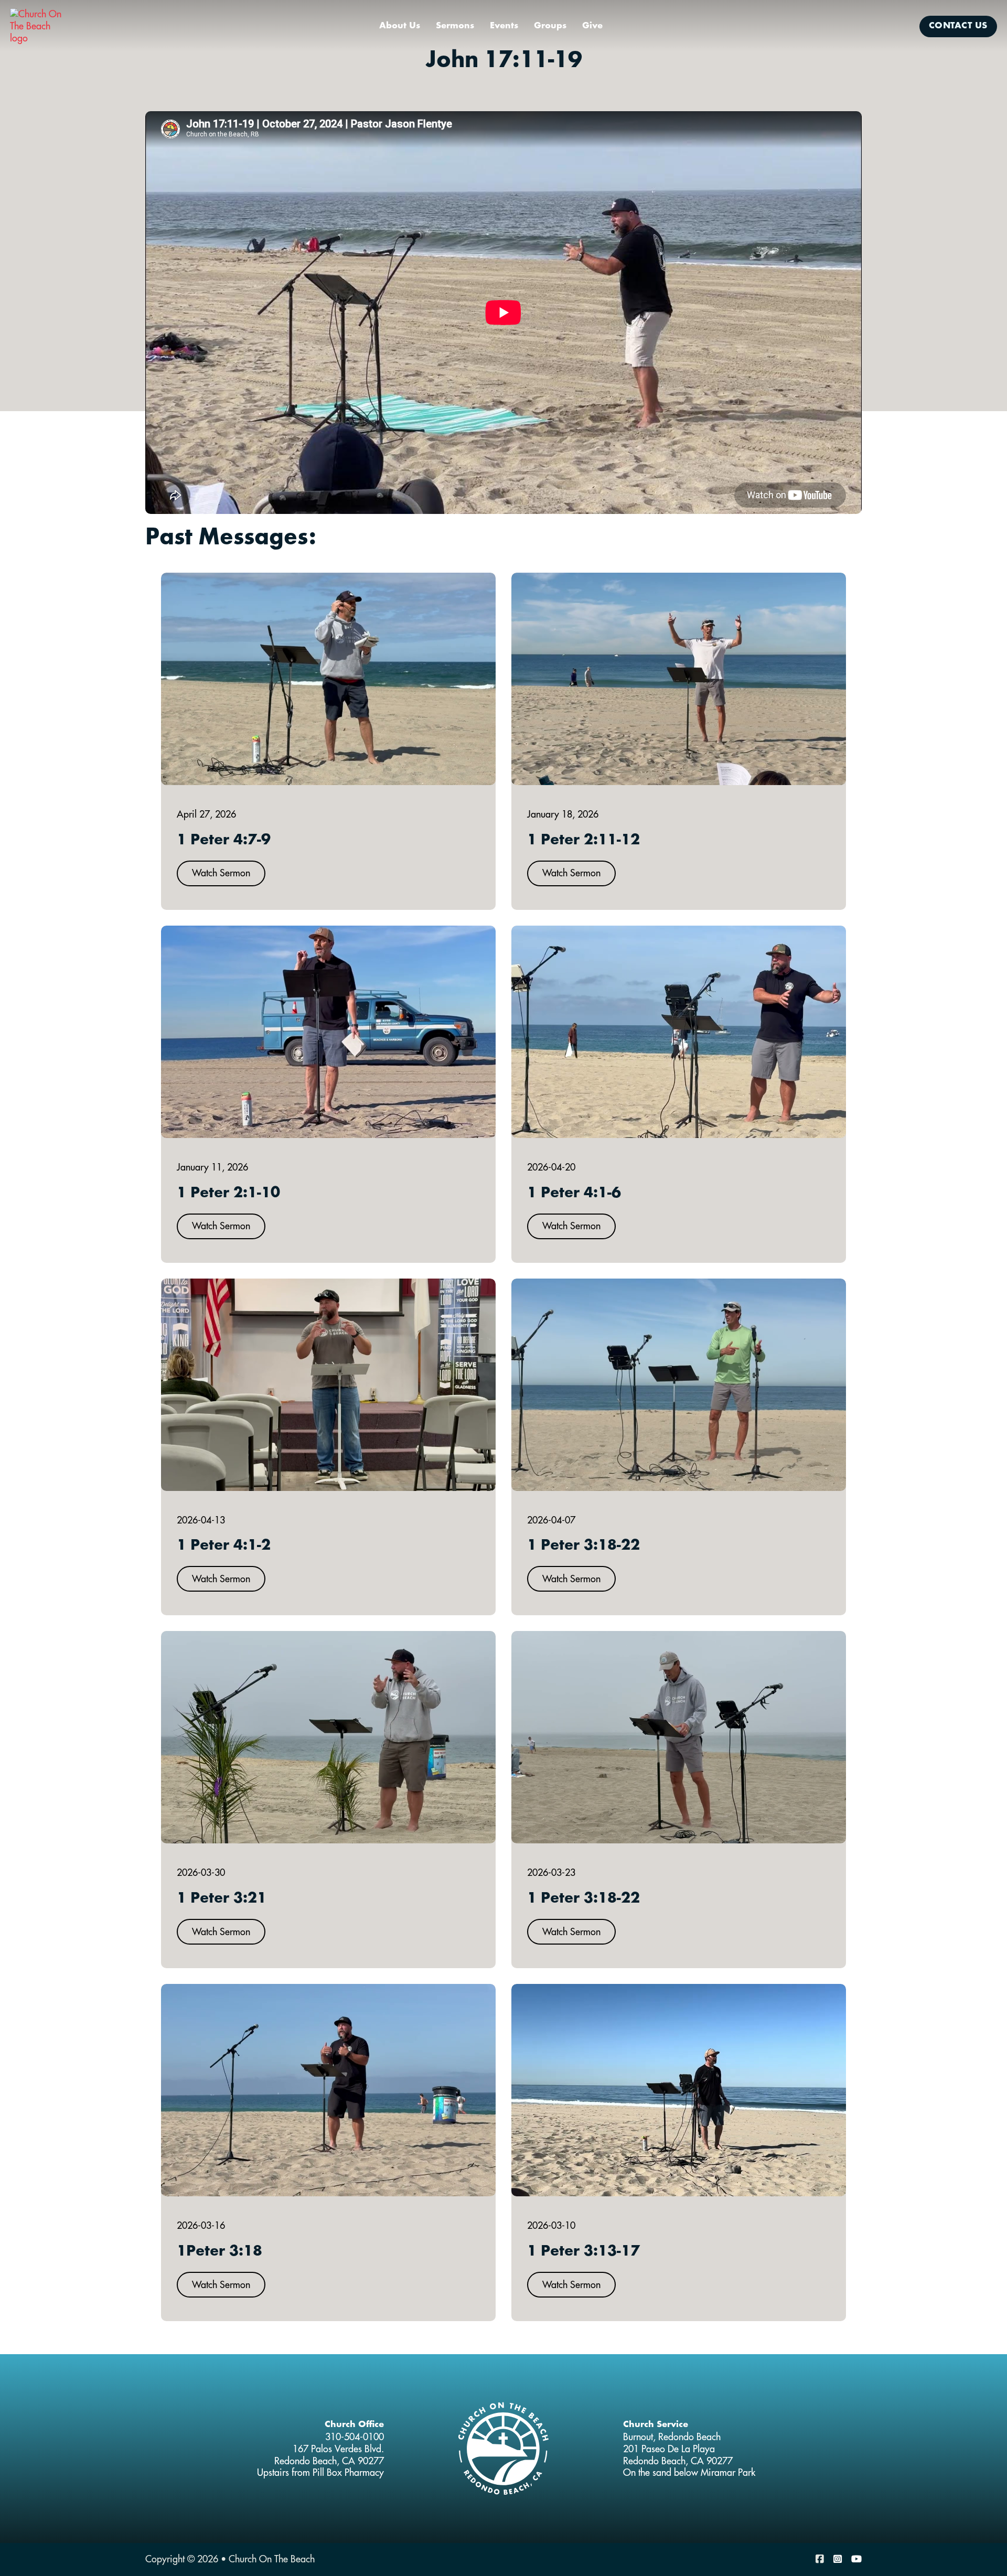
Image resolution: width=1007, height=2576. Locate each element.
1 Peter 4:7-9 (224, 841)
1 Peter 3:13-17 (583, 2252)
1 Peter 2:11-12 (583, 841)
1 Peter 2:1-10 (228, 1194)
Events (504, 26)
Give (592, 26)
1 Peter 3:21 (222, 1899)
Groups (550, 26)
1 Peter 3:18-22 (583, 1546)
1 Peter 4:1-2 (224, 1546)
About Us (400, 26)
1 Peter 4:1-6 (574, 1194)
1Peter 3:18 (219, 2252)
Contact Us (958, 26)
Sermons (455, 26)
